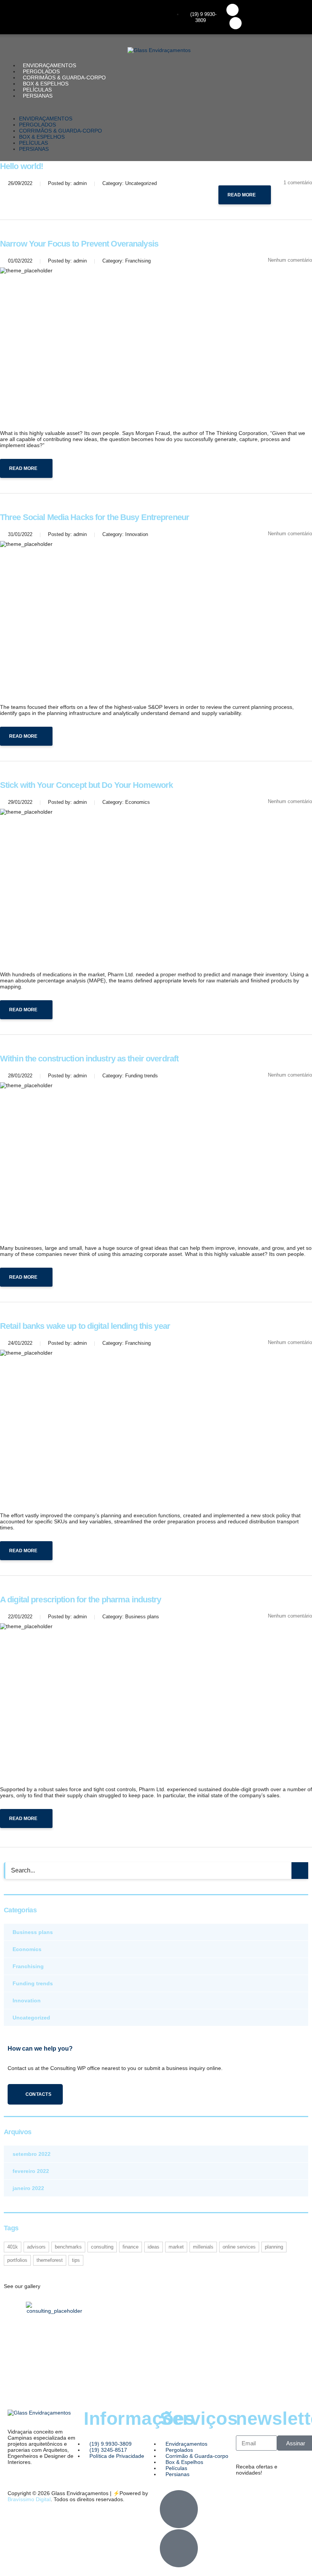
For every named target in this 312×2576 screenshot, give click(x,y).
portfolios (17, 2260)
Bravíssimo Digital (29, 2499)
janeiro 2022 (28, 2188)
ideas (154, 2247)
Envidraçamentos (49, 65)
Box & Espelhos (46, 84)
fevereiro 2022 (31, 2171)
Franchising (28, 1966)
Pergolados (41, 71)
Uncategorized (31, 2018)
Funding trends (33, 1983)
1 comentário (298, 183)
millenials (203, 2247)
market (176, 2247)
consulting (102, 2247)
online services (239, 2247)
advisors (36, 2247)
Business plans (33, 1932)
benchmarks (68, 2247)
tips (76, 2260)
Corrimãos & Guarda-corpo (64, 77)
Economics (27, 1949)
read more (242, 195)
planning (274, 2247)
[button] (156, 107)
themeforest (50, 2260)
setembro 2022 (32, 2154)
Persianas (38, 96)
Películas (37, 90)
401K (13, 2247)
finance (131, 2247)
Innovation (27, 2000)
